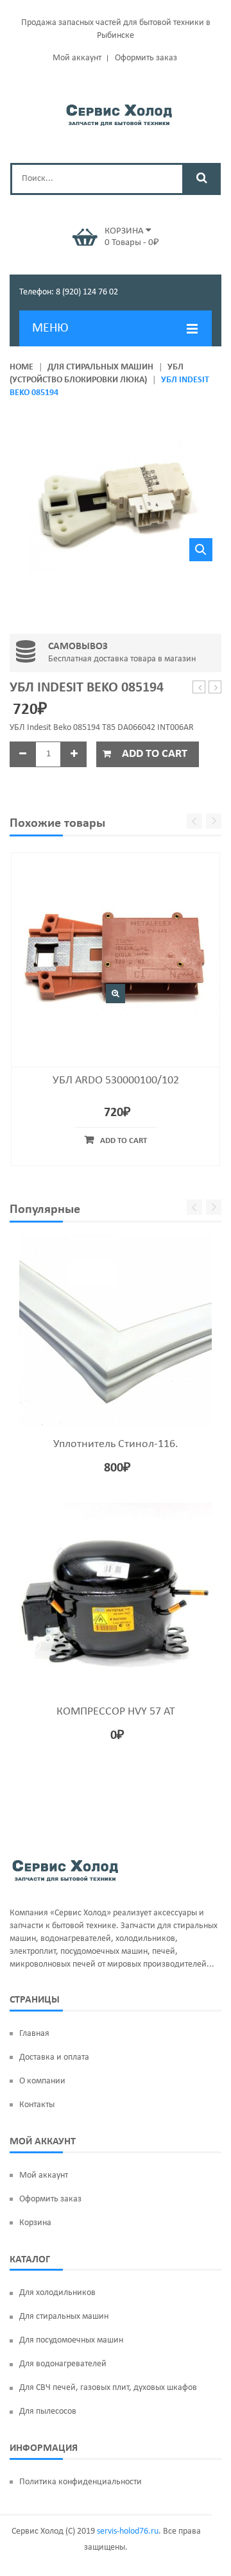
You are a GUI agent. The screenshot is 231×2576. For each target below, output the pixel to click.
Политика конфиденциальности (81, 2482)
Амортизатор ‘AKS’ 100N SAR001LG (215, 688)
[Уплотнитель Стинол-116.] (116, 1332)
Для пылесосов (48, 2411)
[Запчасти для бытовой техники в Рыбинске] (119, 113)
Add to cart (155, 754)
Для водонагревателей (63, 2364)
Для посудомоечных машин (71, 2340)
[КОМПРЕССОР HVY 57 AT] (116, 1599)
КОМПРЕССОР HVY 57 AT (116, 1712)
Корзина (35, 2223)
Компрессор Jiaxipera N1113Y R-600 (199, 688)
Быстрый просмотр (116, 994)
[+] (74, 754)
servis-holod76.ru (128, 2531)
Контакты (37, 2105)
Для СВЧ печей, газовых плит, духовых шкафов (108, 2388)
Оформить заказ (146, 58)
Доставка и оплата (54, 2057)
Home (21, 367)
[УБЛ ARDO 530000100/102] (116, 957)
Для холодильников (57, 2293)
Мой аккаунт (77, 58)
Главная (34, 2034)
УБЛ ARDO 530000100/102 (116, 1080)
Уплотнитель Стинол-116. (116, 1444)
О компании (42, 2081)
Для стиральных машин (100, 367)
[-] (22, 754)
